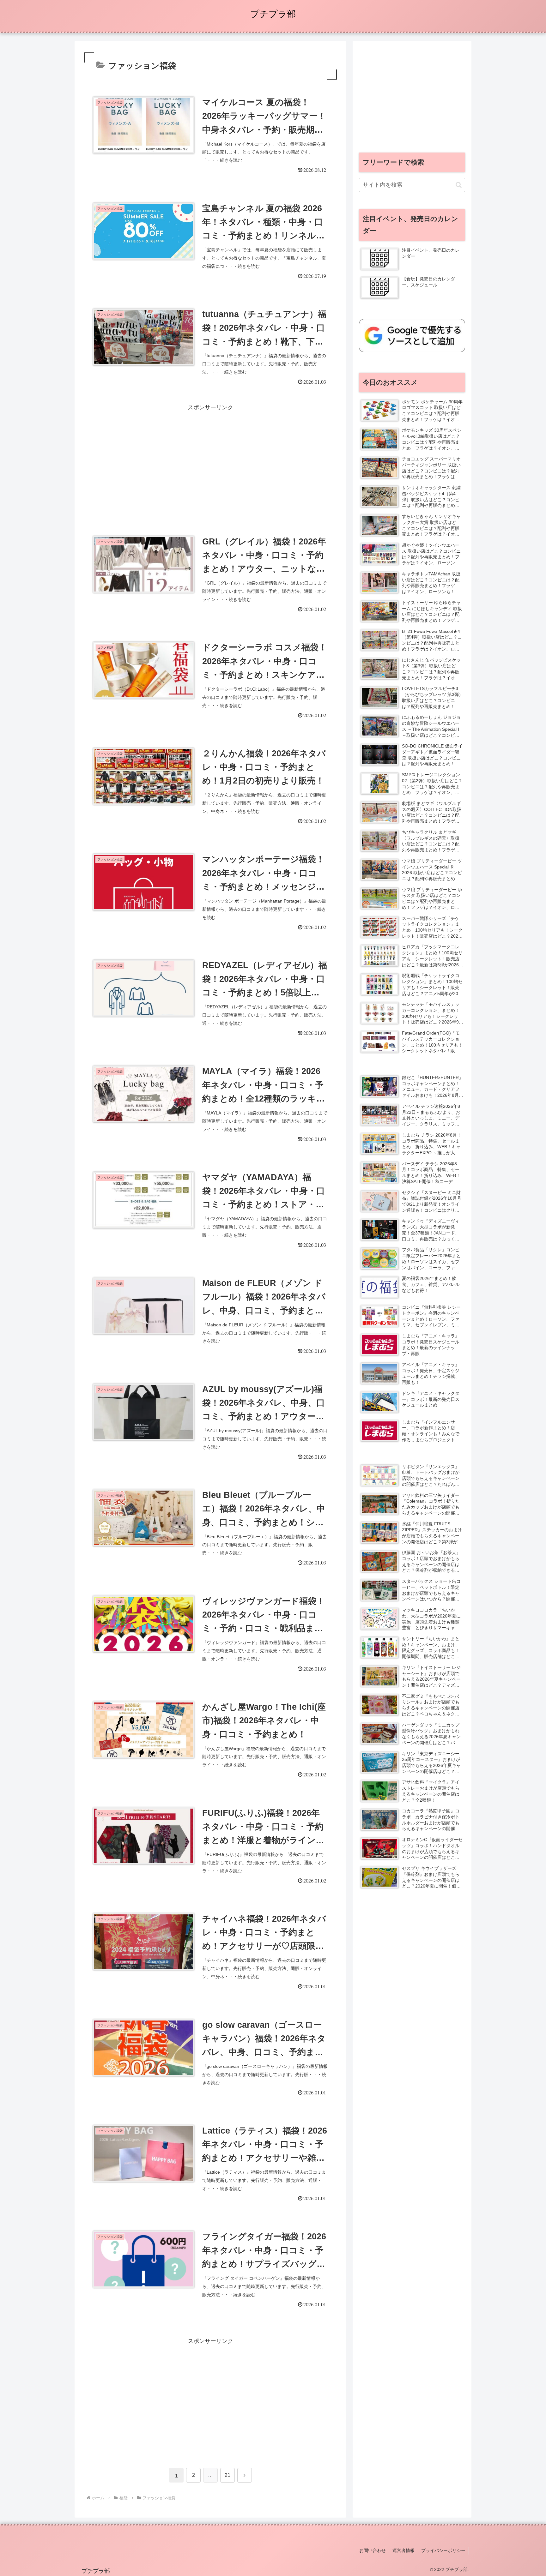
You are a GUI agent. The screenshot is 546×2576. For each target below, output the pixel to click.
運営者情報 (403, 2550)
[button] (459, 185)
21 (227, 2475)
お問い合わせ (373, 2550)
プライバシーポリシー (443, 2550)
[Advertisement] (210, 457)
